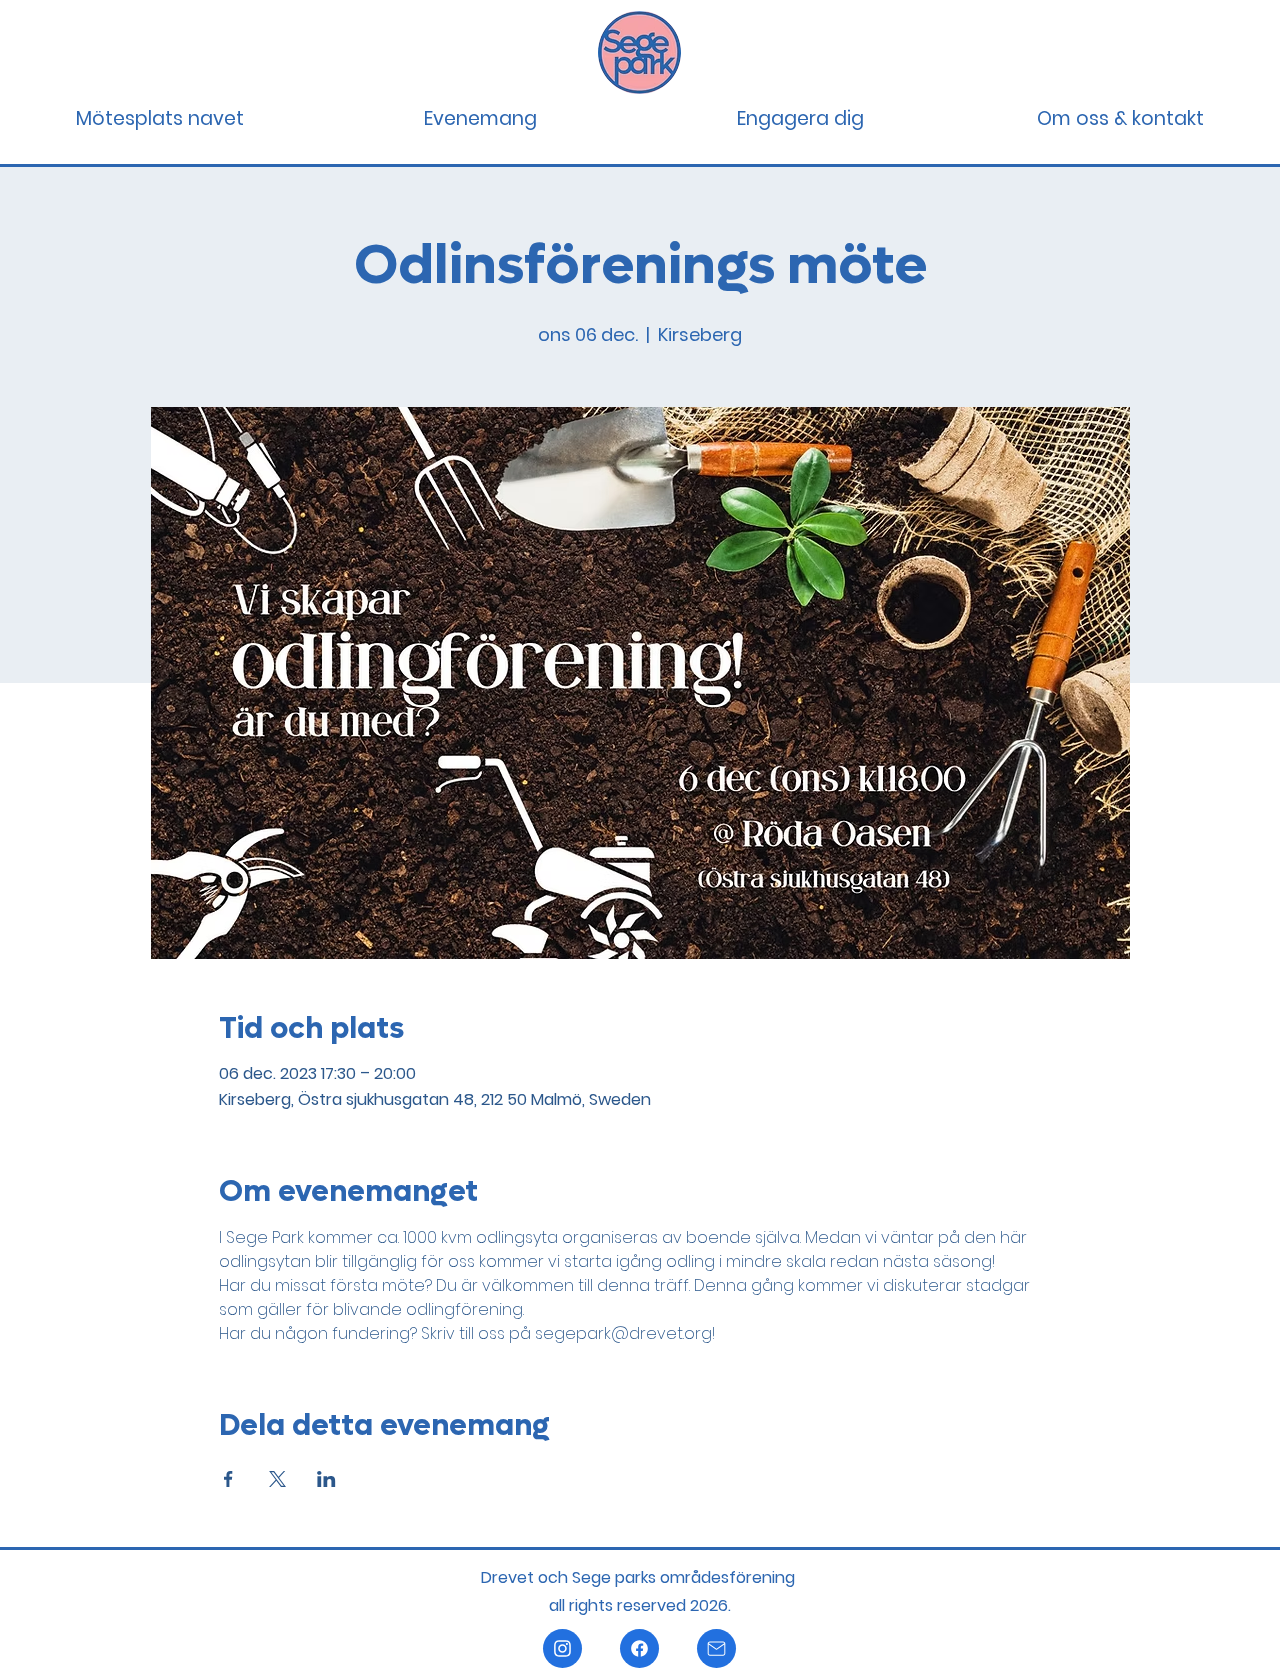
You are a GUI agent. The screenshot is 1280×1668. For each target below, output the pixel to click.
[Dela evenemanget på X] (277, 1479)
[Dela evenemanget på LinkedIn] (326, 1479)
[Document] (562, 1648)
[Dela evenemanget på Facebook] (228, 1479)
